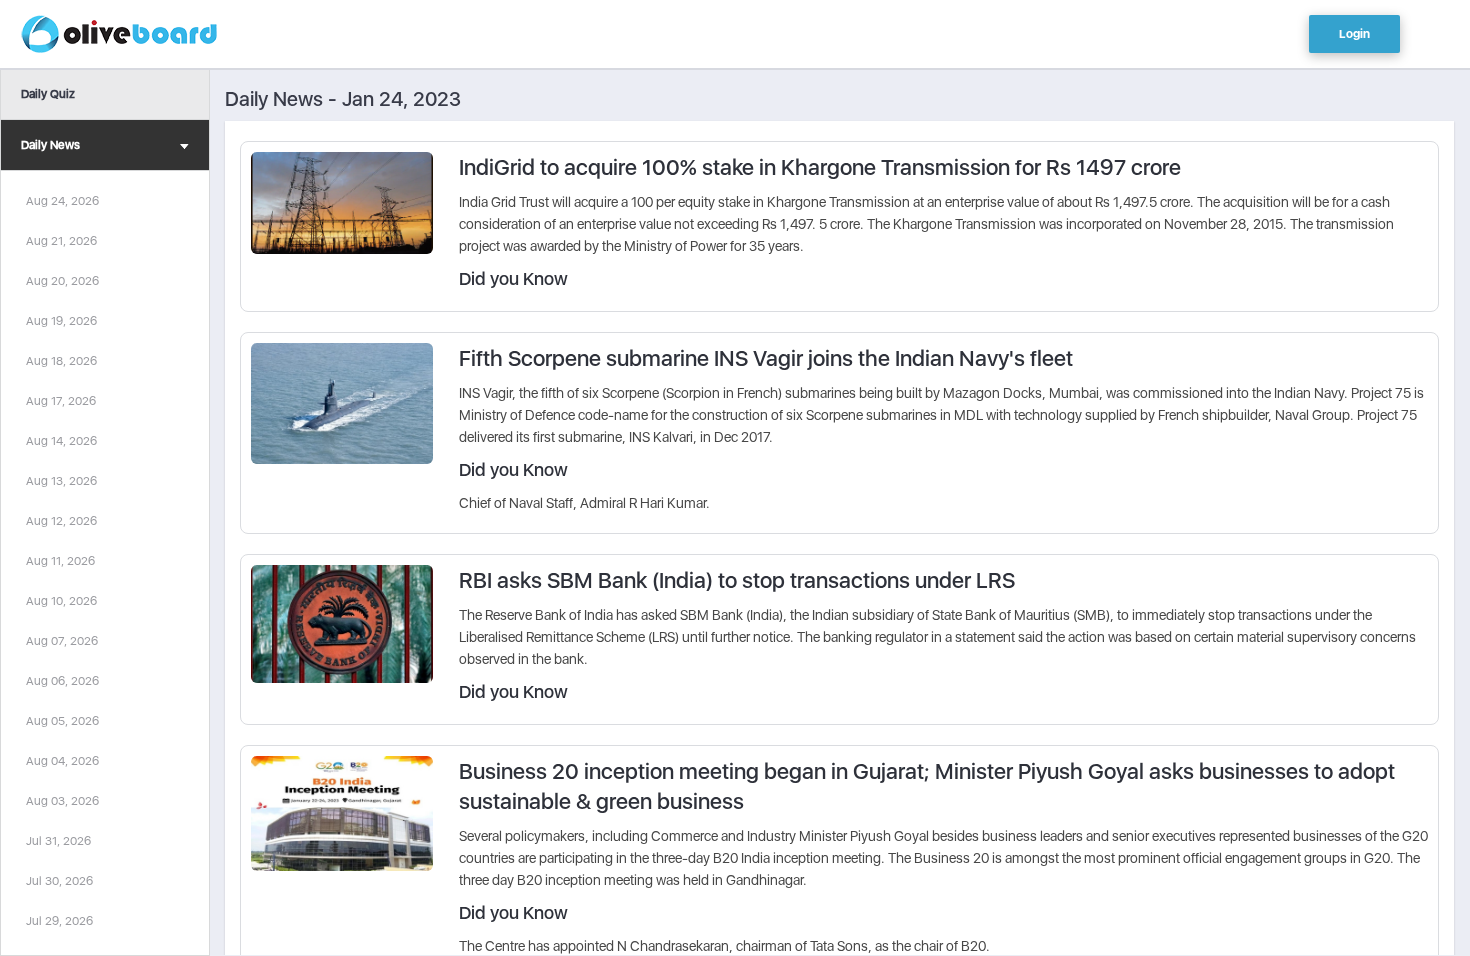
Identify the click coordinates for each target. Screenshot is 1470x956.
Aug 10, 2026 (61, 601)
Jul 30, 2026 (59, 881)
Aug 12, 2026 (61, 521)
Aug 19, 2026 (61, 321)
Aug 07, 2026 (62, 641)
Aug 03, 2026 (62, 801)
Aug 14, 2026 (61, 441)
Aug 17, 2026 (61, 401)
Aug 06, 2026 (62, 681)
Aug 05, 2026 (62, 721)
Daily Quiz (48, 94)
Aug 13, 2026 (61, 481)
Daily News (50, 145)
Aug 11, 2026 (60, 561)
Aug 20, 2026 (62, 281)
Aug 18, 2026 (61, 361)
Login (1354, 34)
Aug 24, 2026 (62, 201)
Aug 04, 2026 (62, 761)
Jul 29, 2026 (59, 921)
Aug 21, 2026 (61, 241)
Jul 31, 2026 (58, 841)
